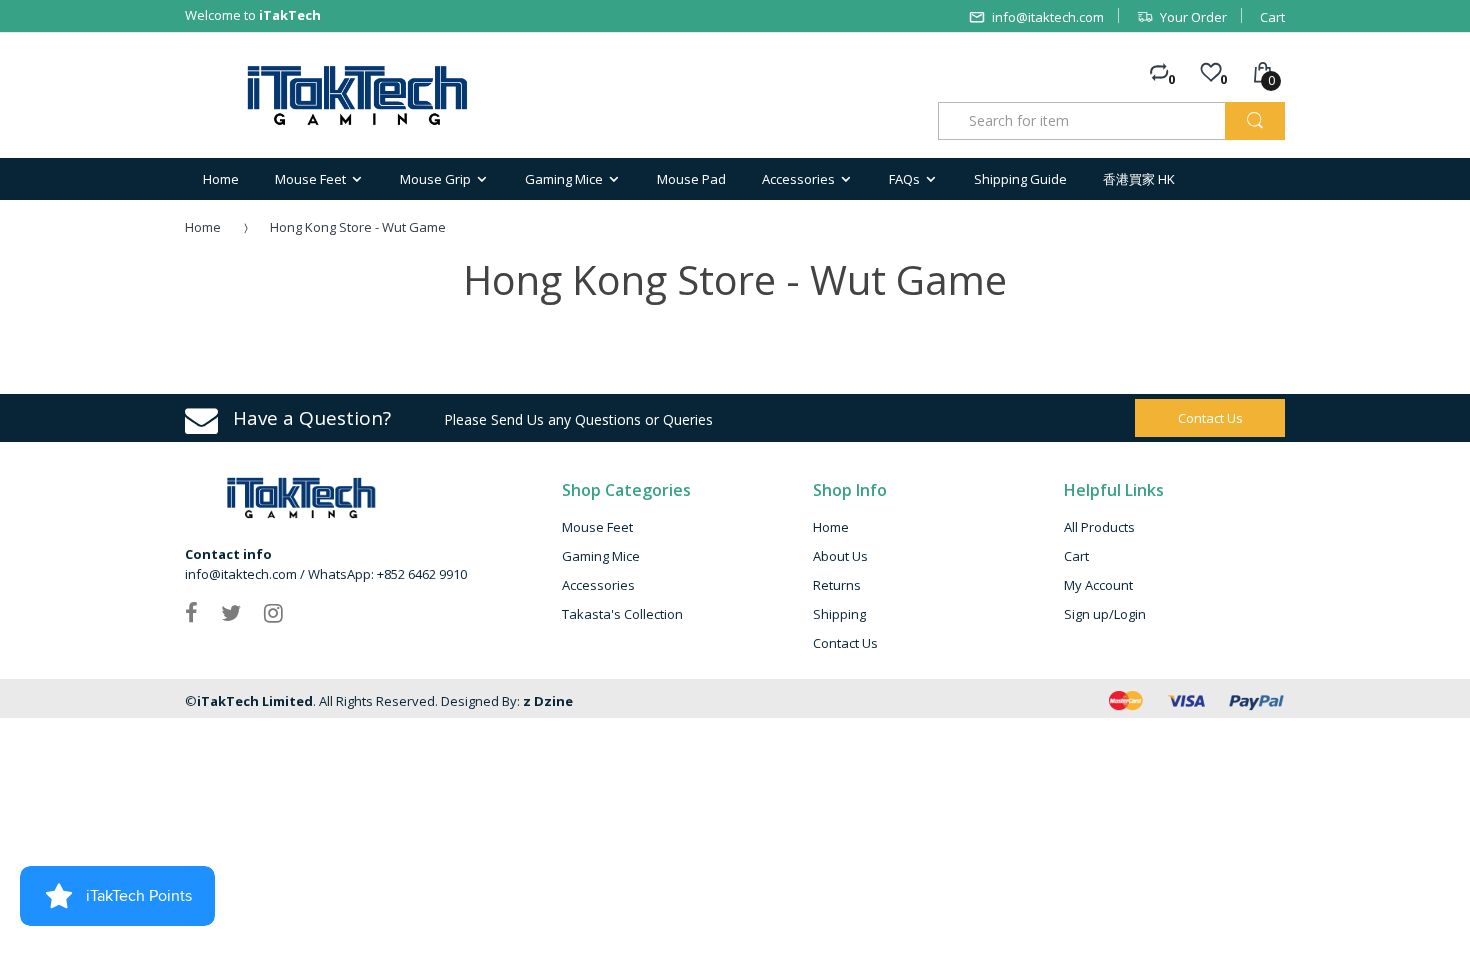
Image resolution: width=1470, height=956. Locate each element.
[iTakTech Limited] (358, 95)
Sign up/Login (1105, 614)
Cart (1272, 17)
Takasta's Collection (622, 614)
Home (203, 227)
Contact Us (845, 643)
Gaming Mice (601, 556)
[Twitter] (231, 612)
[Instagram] (273, 612)
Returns (837, 585)
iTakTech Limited (255, 701)
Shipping (839, 614)
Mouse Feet (597, 527)
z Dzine (548, 701)
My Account (1098, 585)
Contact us (1210, 418)
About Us (840, 556)
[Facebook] (191, 612)
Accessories (598, 585)
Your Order (1193, 17)
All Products (1099, 527)
